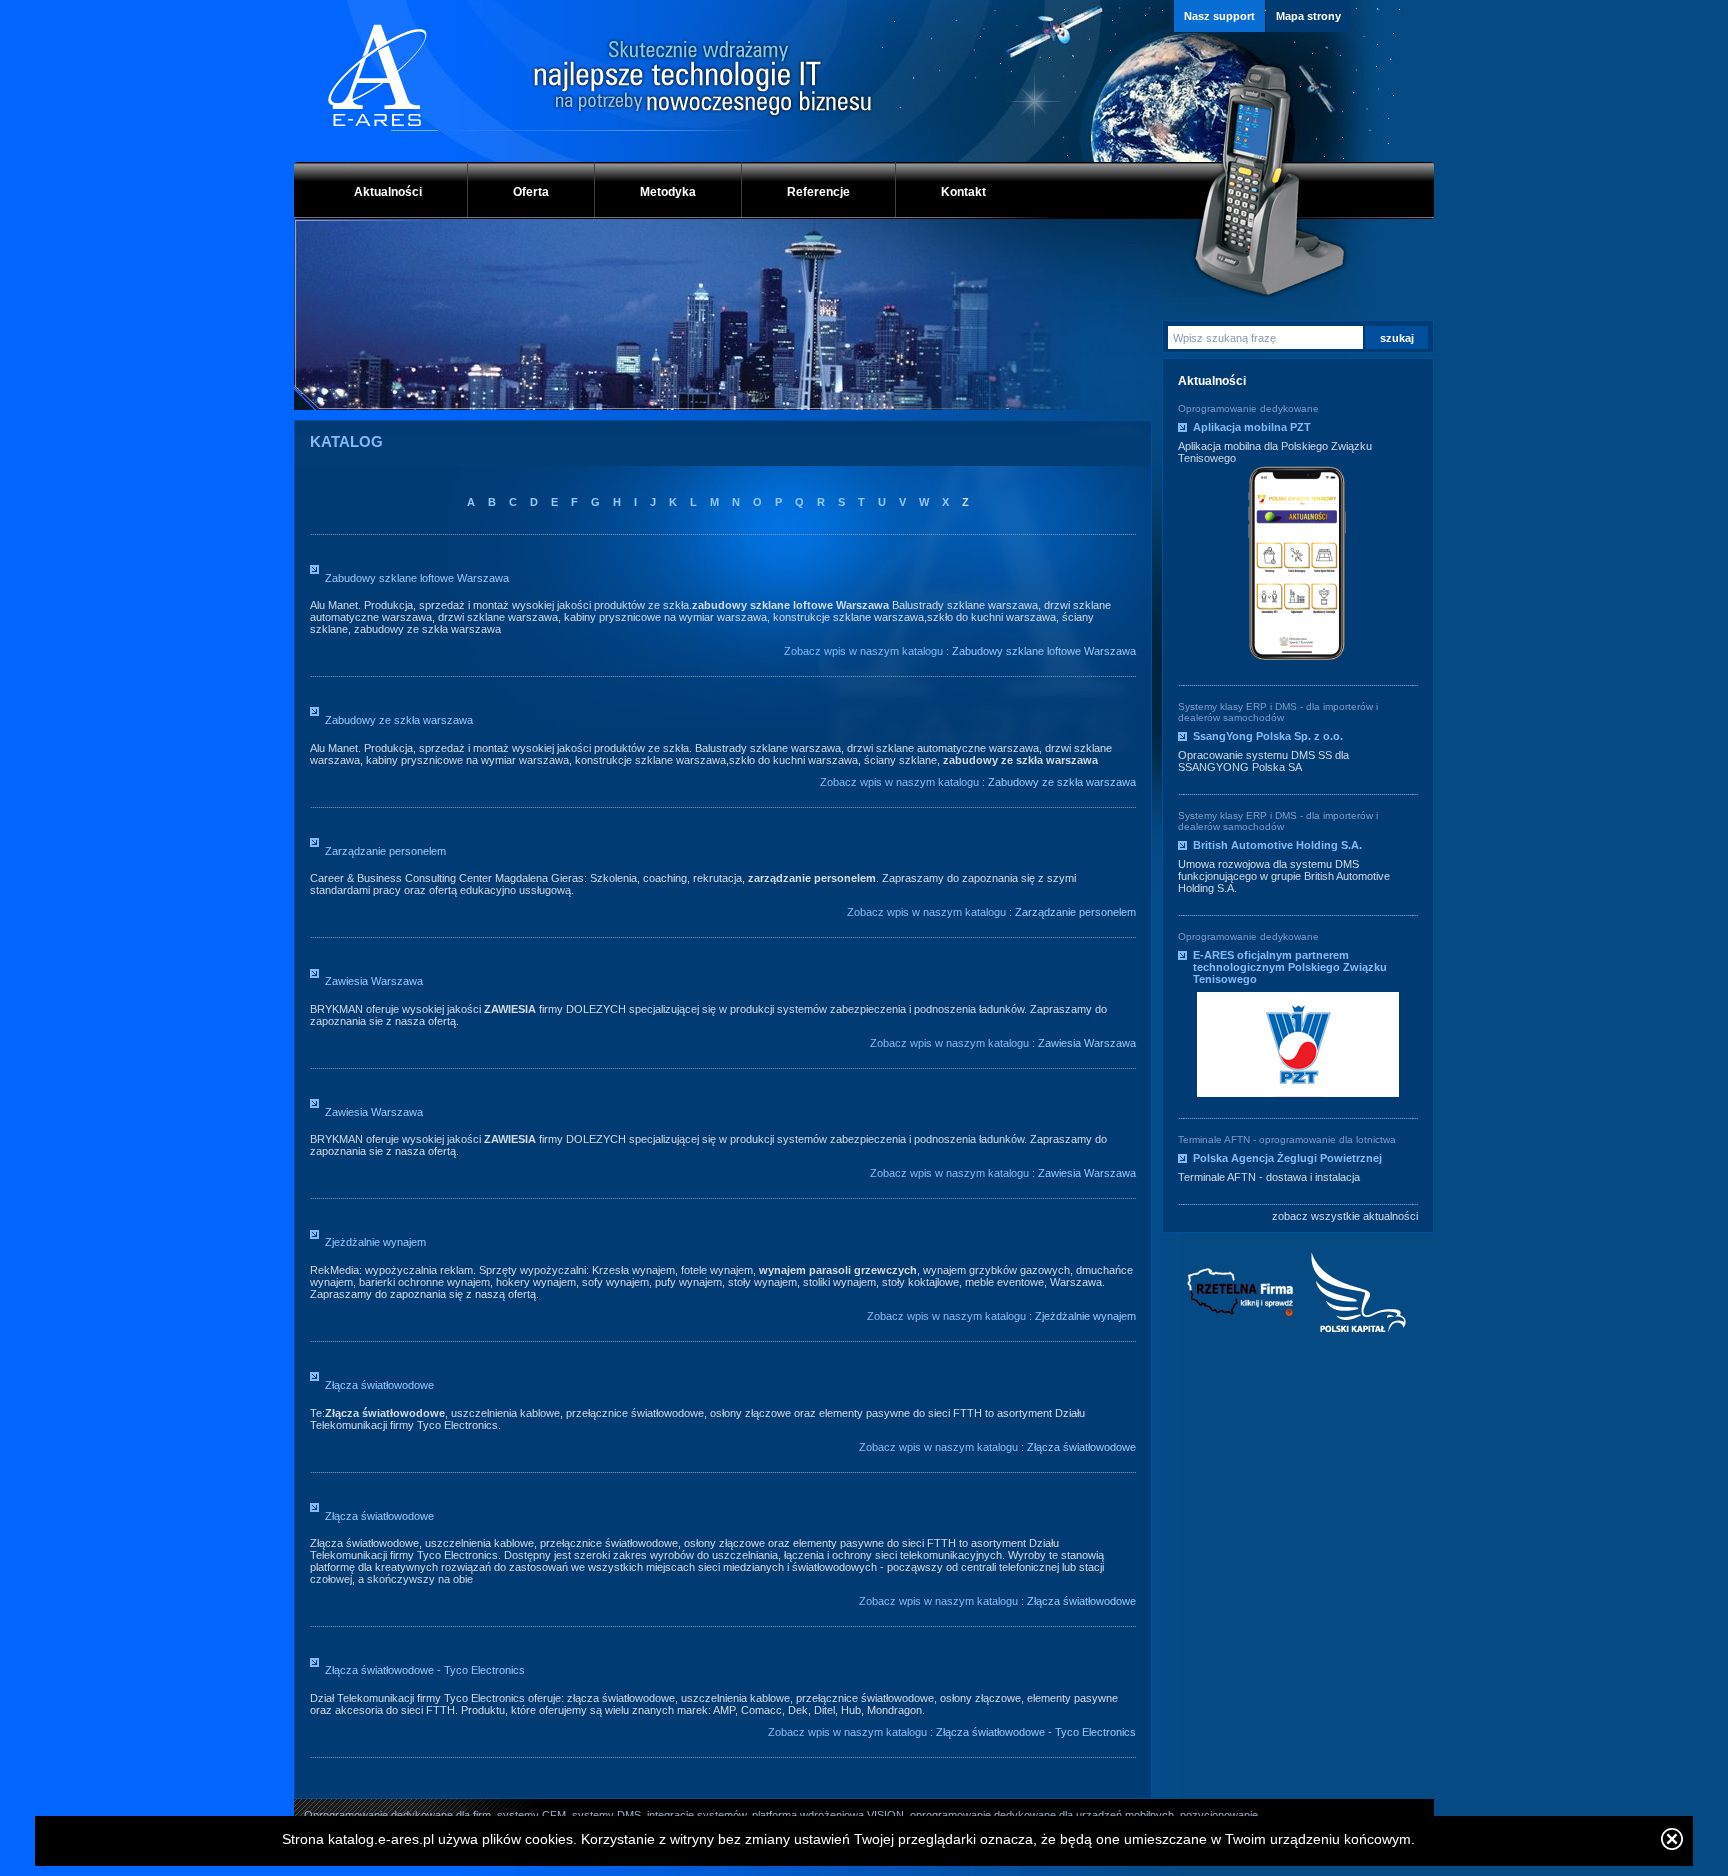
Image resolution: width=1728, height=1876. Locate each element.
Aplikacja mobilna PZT (1252, 427)
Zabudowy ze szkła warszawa (399, 720)
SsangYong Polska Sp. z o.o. (1268, 736)
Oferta (531, 192)
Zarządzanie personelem (385, 851)
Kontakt (963, 192)
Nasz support (1219, 16)
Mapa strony (1308, 16)
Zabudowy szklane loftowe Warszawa (417, 578)
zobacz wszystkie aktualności (1345, 1216)
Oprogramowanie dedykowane (1248, 408)
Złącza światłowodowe (379, 1385)
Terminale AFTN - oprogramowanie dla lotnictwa (1287, 1139)
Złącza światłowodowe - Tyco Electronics (425, 1670)
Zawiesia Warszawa (374, 981)
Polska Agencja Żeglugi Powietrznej (1287, 1158)
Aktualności (388, 192)
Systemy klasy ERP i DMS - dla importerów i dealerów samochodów (1278, 712)
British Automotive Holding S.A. (1277, 845)
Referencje (818, 192)
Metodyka (668, 192)
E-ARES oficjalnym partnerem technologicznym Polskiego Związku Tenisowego (1290, 967)
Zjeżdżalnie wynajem (375, 1242)
